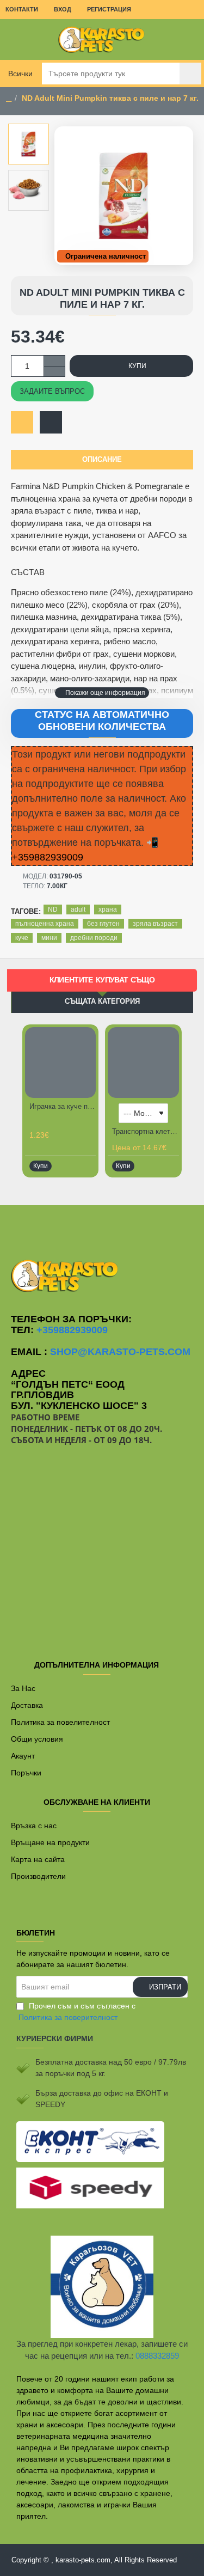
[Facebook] (102, 1227)
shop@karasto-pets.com (120, 1352)
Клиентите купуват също (102, 980)
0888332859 (157, 2356)
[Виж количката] (188, 39)
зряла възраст (155, 924)
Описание (102, 459)
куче (22, 938)
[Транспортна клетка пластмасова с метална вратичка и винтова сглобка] (143, 1063)
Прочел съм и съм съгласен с (77, 2012)
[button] (102, 693)
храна (108, 909)
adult (78, 909)
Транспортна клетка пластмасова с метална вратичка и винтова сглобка (145, 1131)
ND (53, 909)
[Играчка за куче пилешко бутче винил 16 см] (60, 1063)
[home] (9, 99)
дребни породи (94, 938)
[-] (54, 371)
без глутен (103, 924)
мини (49, 938)
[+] (54, 361)
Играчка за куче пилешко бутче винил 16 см (63, 1106)
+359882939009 (72, 1330)
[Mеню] (16, 39)
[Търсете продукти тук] (190, 74)
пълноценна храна (45, 924)
